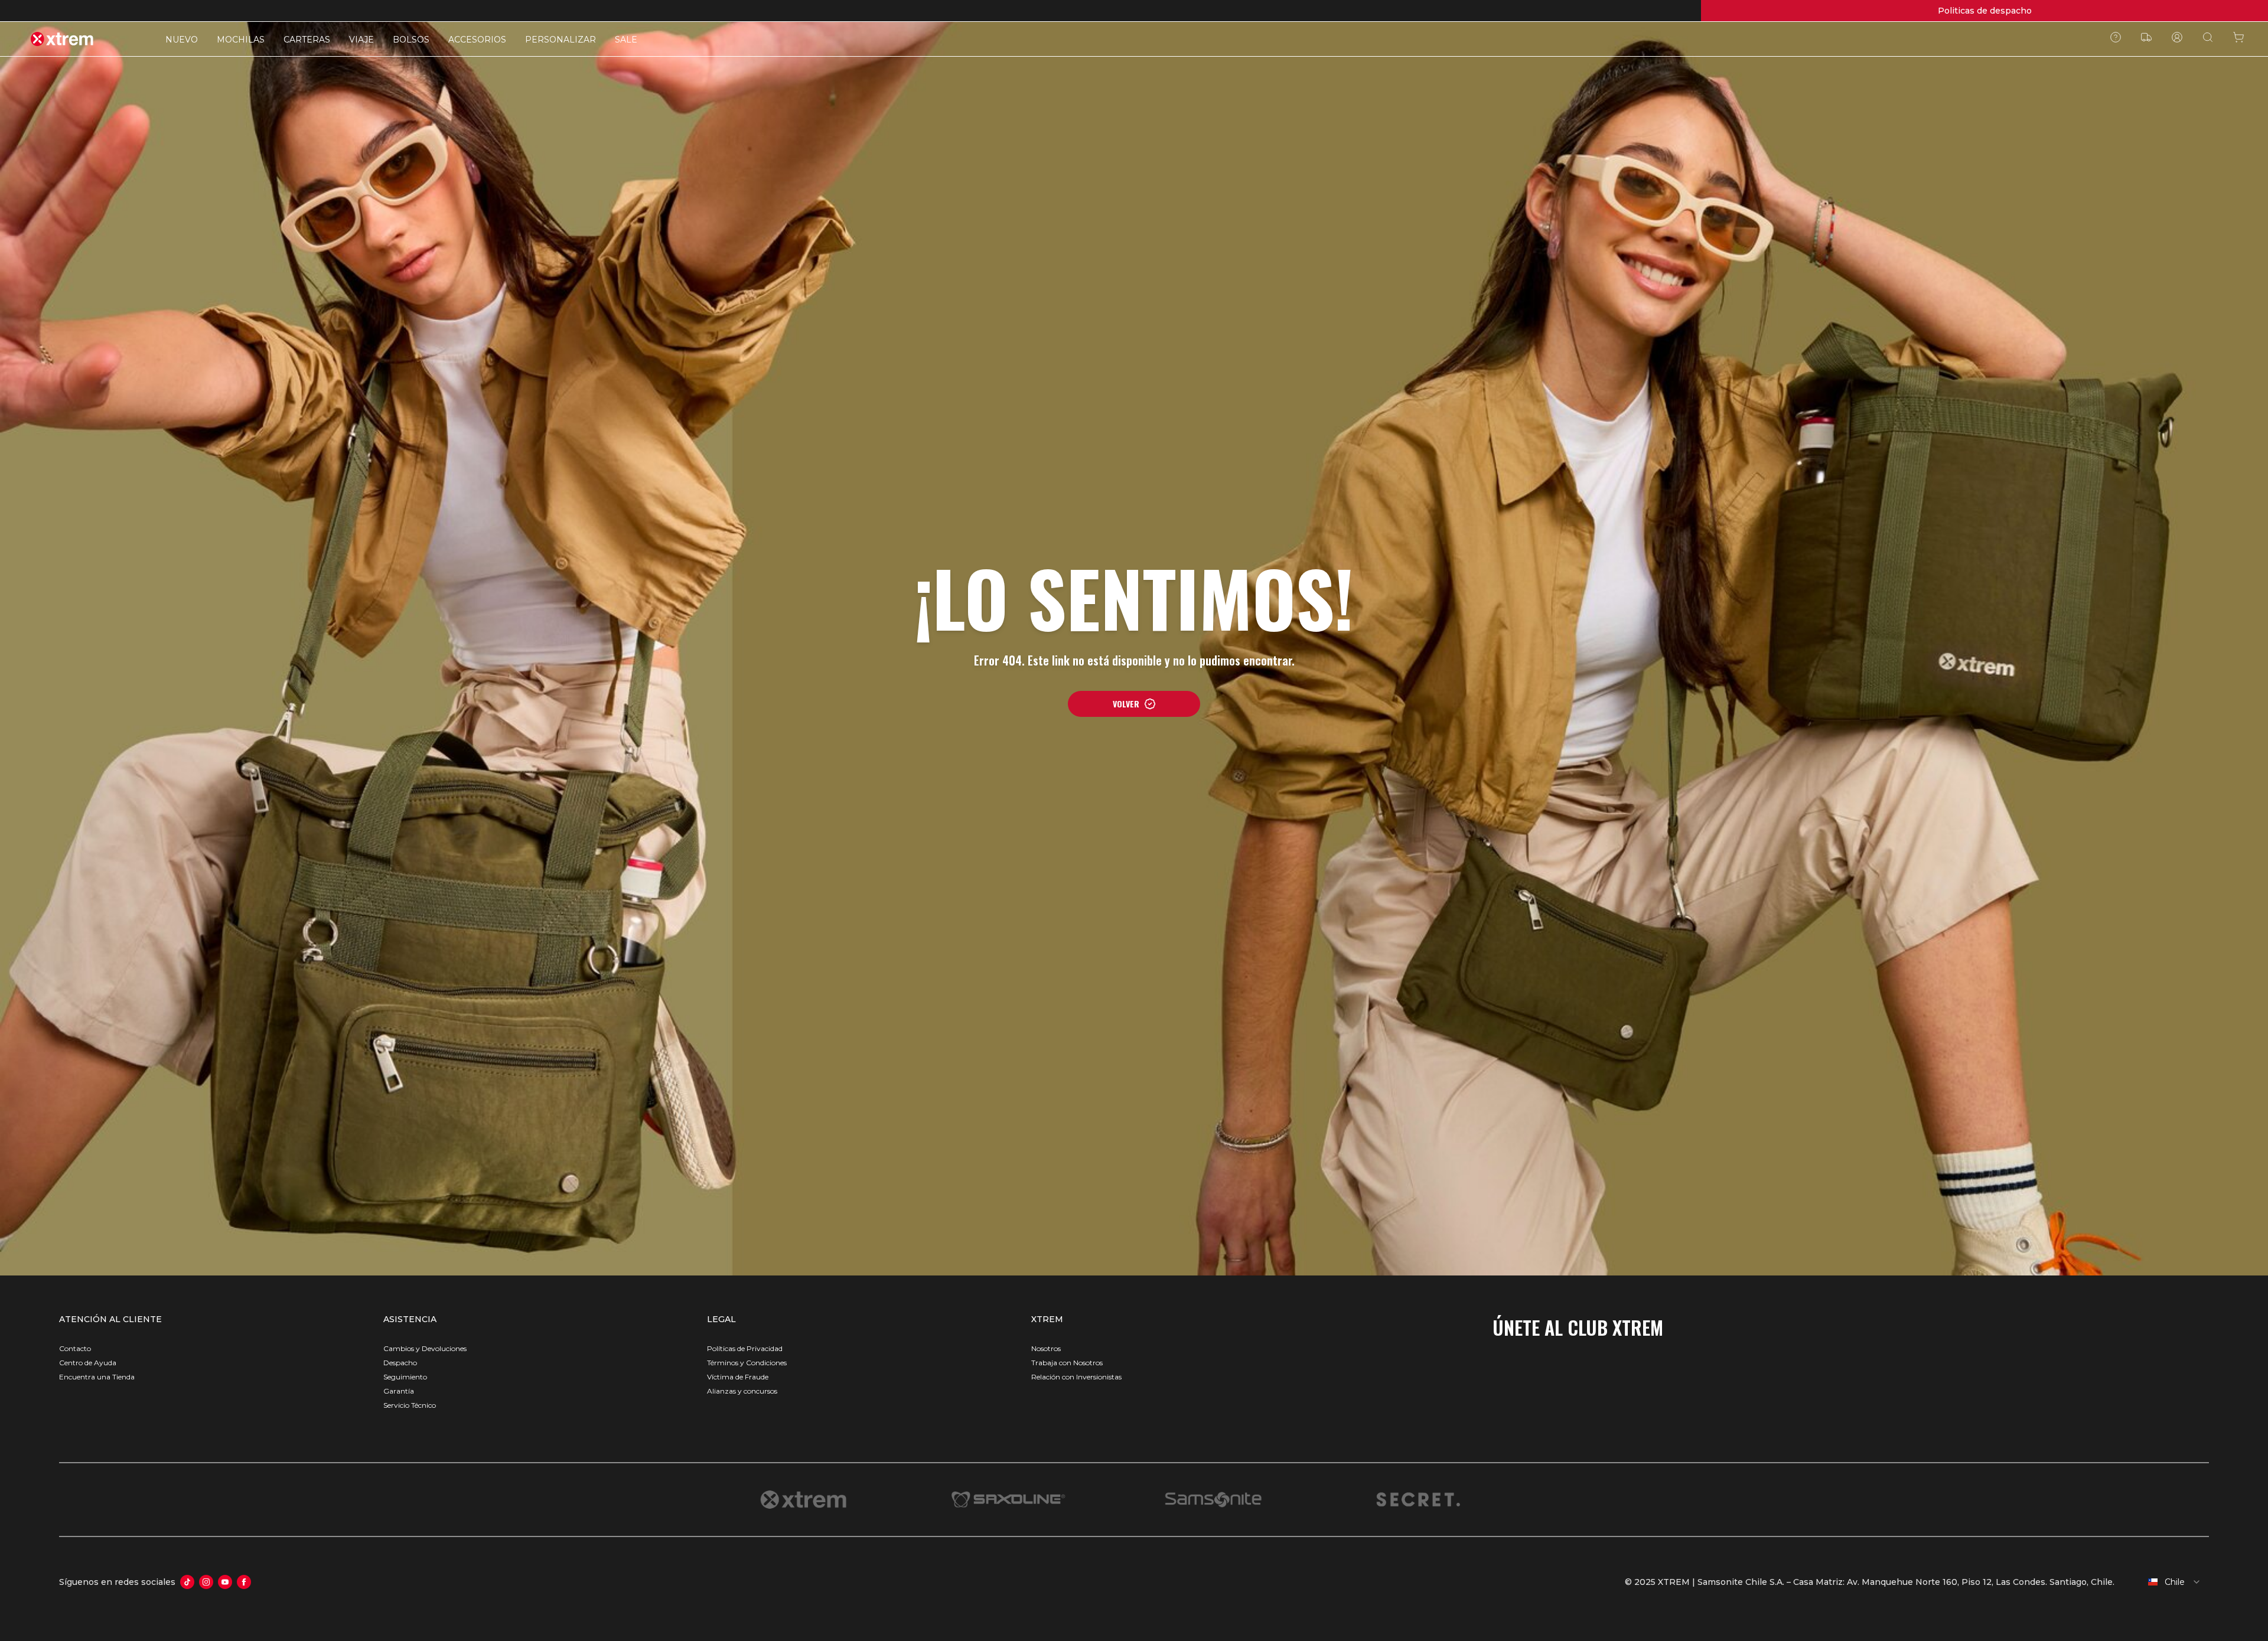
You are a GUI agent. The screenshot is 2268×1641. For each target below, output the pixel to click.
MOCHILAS (241, 40)
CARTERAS (307, 40)
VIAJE (361, 40)
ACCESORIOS (477, 40)
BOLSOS (411, 40)
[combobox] (2166, 1582)
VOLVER (1126, 704)
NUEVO (182, 40)
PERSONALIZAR (561, 40)
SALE (626, 40)
